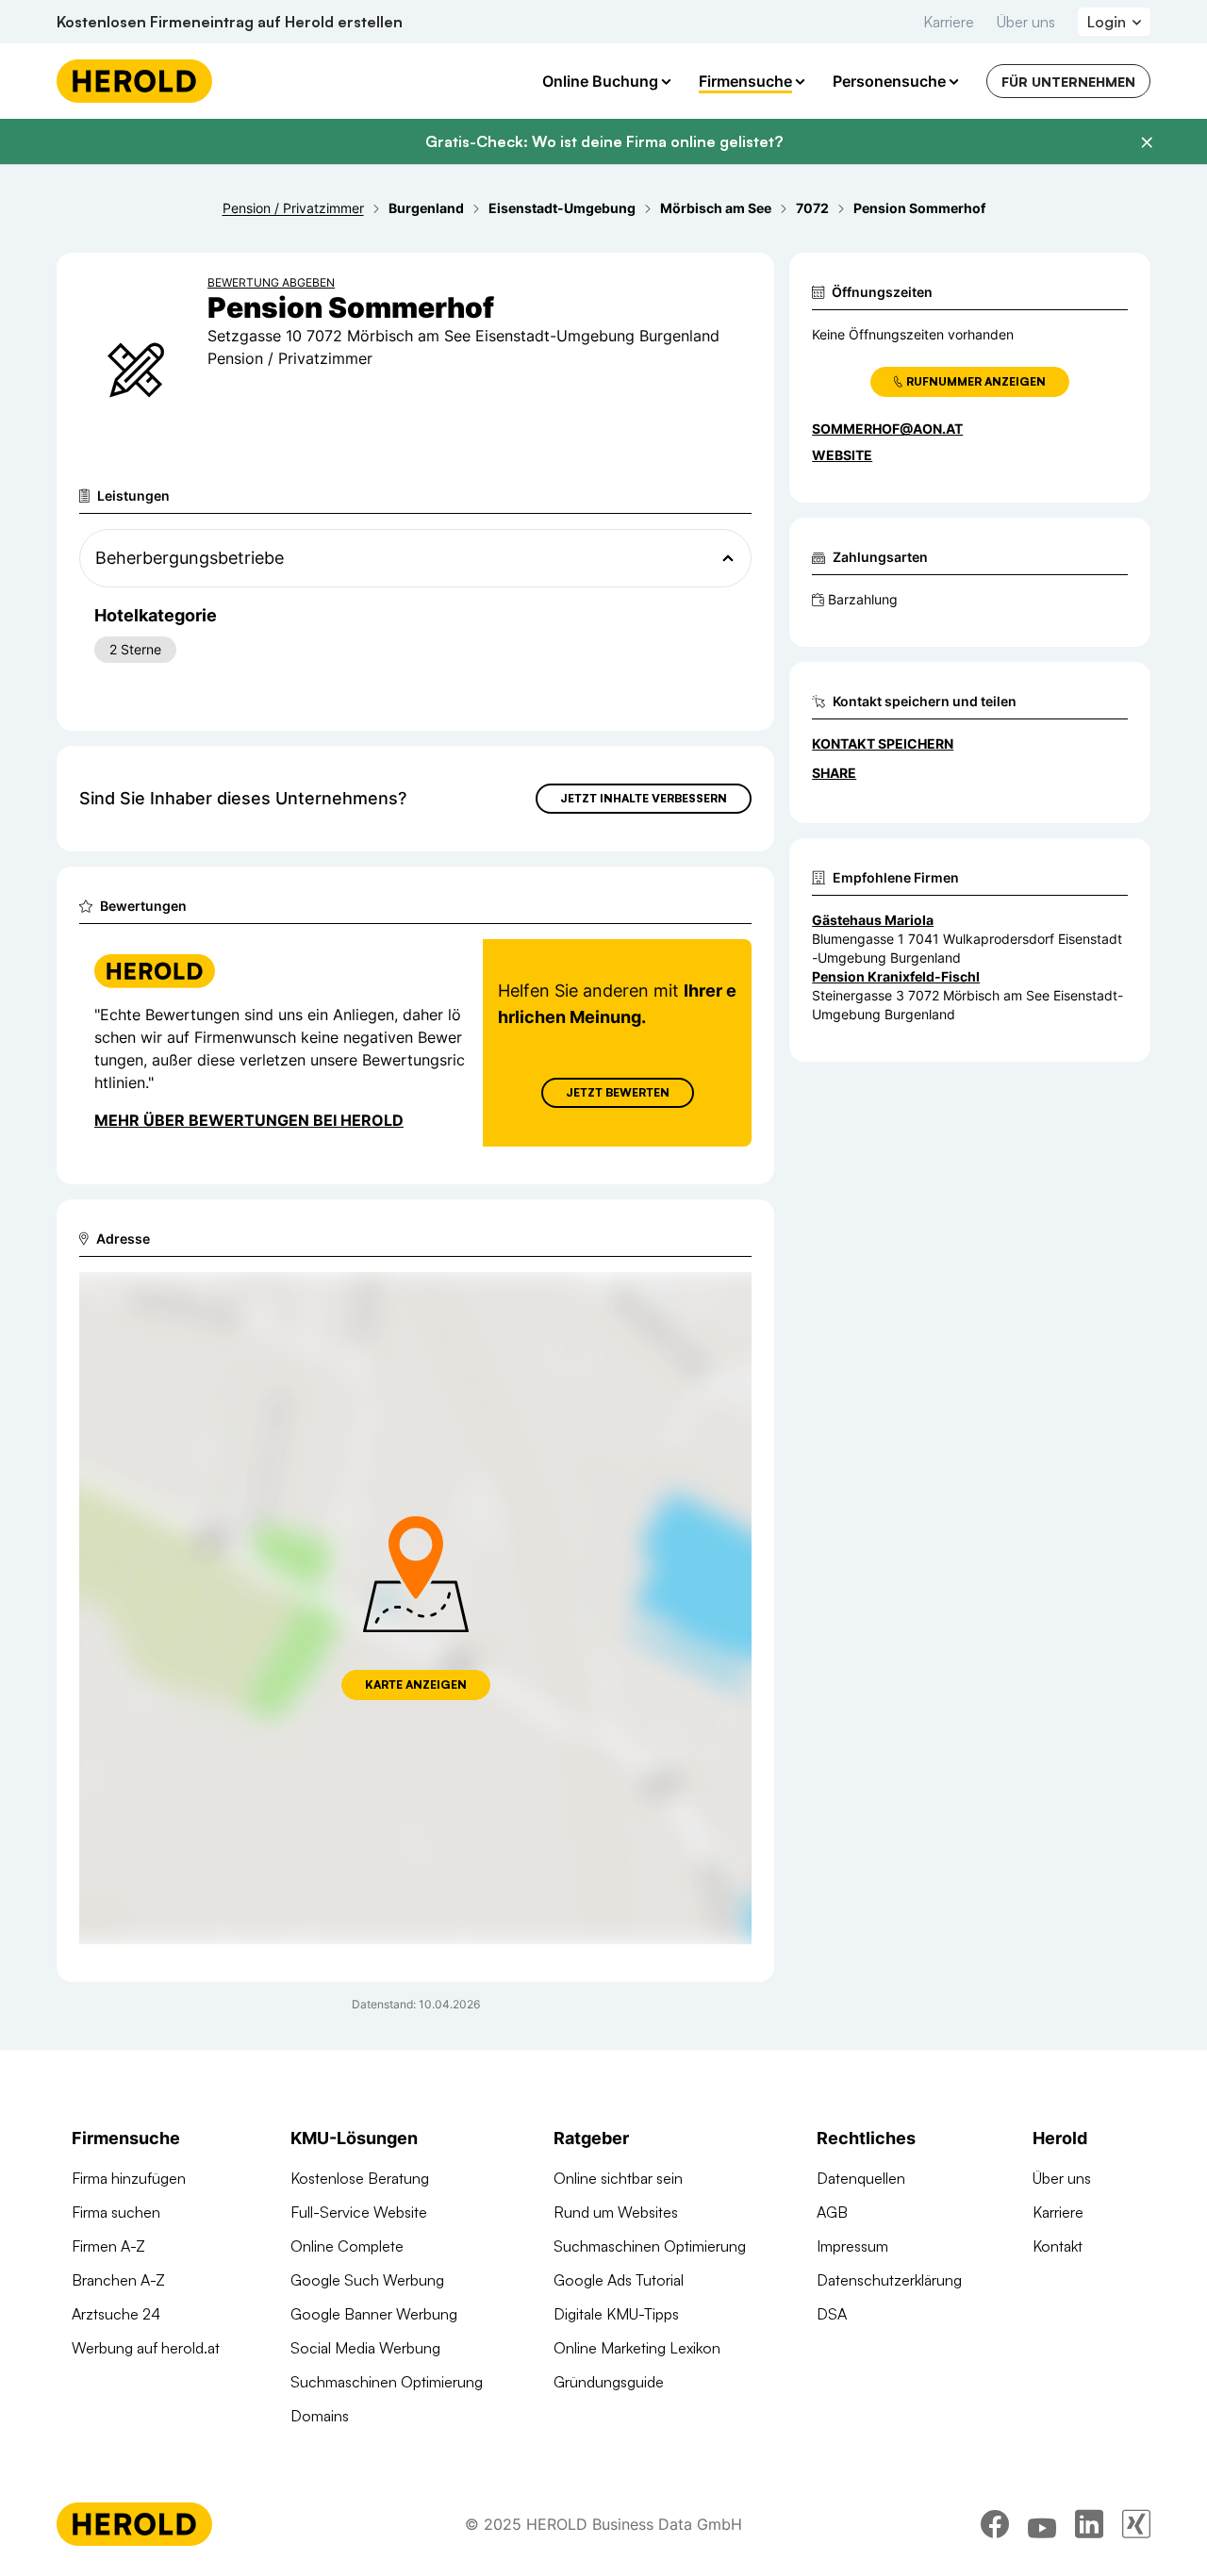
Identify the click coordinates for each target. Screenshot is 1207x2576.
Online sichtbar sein (618, 2178)
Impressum (852, 2246)
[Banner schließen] (1147, 142)
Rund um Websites (616, 2212)
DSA (832, 2314)
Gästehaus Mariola (873, 920)
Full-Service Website (359, 2212)
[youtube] (1042, 2524)
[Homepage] (134, 81)
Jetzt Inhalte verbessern (644, 798)
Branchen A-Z (118, 2280)
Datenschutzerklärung (889, 2280)
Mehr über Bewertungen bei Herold (249, 1120)
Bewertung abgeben (271, 282)
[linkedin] (1089, 2524)
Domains (320, 2416)
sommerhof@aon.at (887, 429)
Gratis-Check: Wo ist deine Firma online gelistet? (604, 141)
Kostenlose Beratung (360, 2178)
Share (834, 773)
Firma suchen (116, 2212)
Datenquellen (861, 2178)
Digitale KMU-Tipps (616, 2314)
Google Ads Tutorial (619, 2280)
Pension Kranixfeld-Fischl (896, 976)
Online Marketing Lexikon (637, 2348)
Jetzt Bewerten (618, 1092)
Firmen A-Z (108, 2246)
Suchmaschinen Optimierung (387, 2382)
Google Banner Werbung (374, 2314)
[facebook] (995, 2524)
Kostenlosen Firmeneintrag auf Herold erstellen (230, 22)
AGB (832, 2212)
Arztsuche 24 (116, 2314)
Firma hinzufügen (129, 2178)
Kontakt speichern (883, 743)
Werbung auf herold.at (146, 2348)
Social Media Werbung (365, 2348)
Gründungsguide (609, 2382)
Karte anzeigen (416, 1684)
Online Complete (347, 2246)
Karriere (949, 22)
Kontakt (1058, 2246)
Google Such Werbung (367, 2280)
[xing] (1136, 2524)
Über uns (1026, 22)
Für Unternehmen (1068, 82)
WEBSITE (842, 455)
